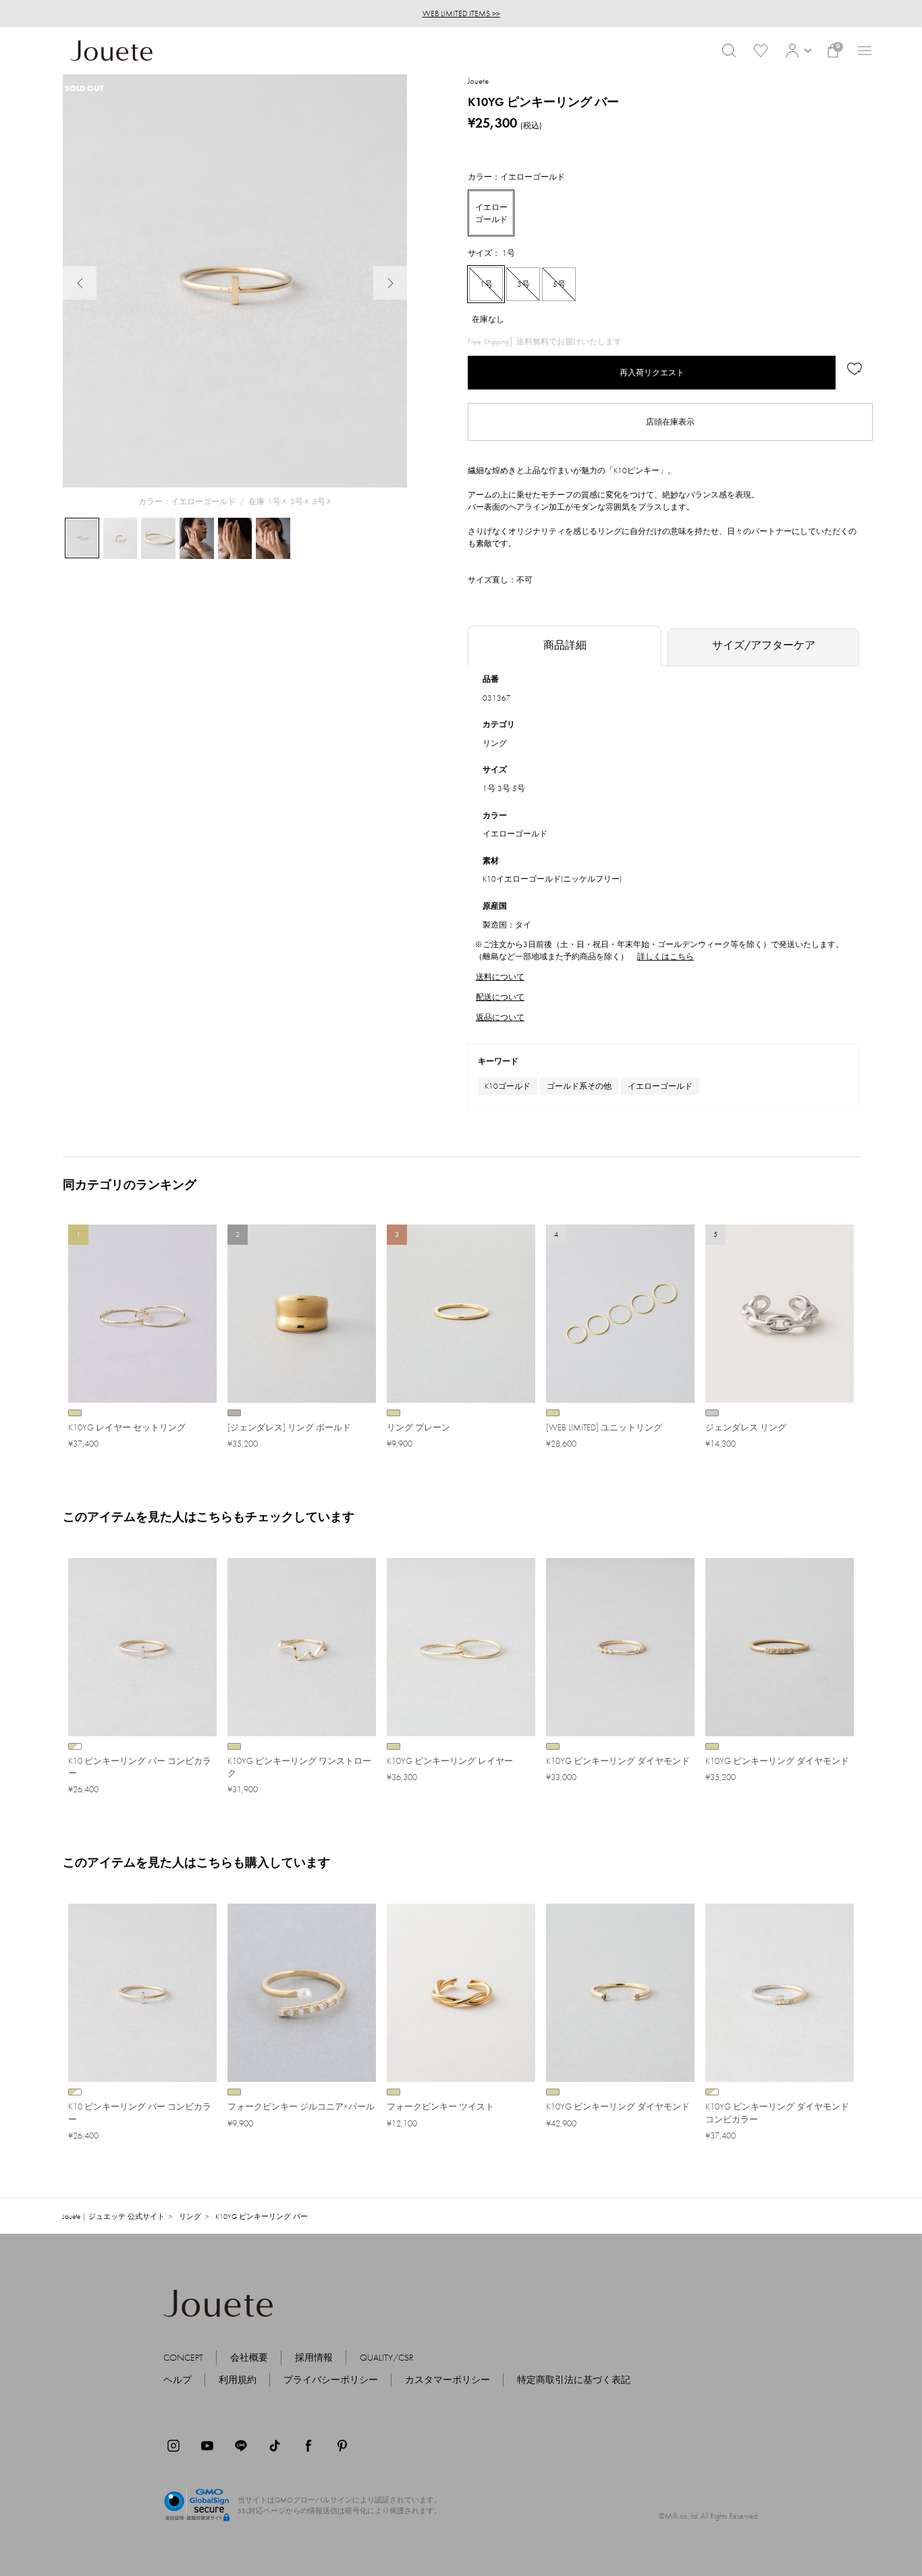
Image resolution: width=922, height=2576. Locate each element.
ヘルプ (178, 2380)
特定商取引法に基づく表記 (574, 2380)
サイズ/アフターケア (764, 645)
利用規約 (238, 2380)
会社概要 (249, 2357)
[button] (797, 51)
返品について (500, 1017)
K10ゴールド (508, 1086)
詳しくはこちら (666, 957)
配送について (500, 997)
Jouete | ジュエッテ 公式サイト (114, 2216)
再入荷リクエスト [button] (652, 373)
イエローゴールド (660, 1086)
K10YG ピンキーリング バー (262, 2216)
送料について (500, 977)
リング (495, 743)
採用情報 (314, 2357)
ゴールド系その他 (579, 1086)
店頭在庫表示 (670, 422)
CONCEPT (183, 2357)
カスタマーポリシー (448, 2380)
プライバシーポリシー (331, 2380)
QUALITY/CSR (387, 2357)
